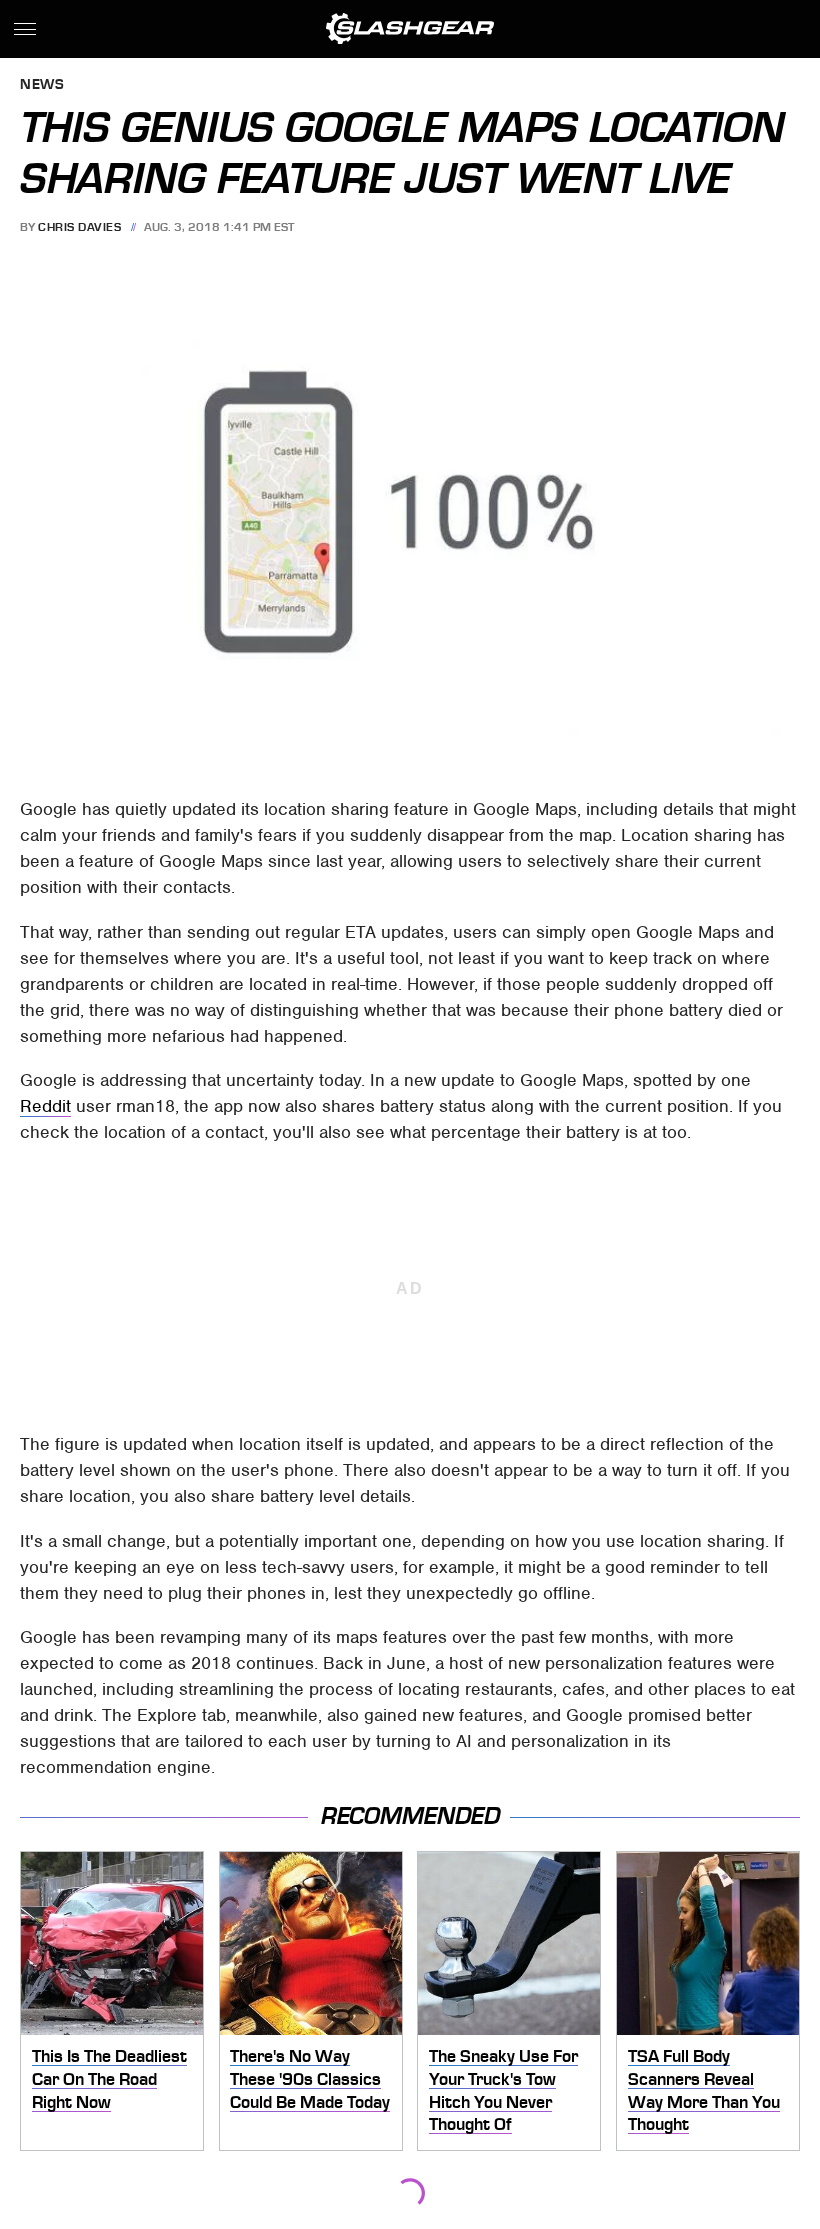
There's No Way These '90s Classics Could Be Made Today (310, 2078)
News (42, 85)
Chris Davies (79, 227)
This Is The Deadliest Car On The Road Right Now (109, 2078)
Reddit (45, 1106)
